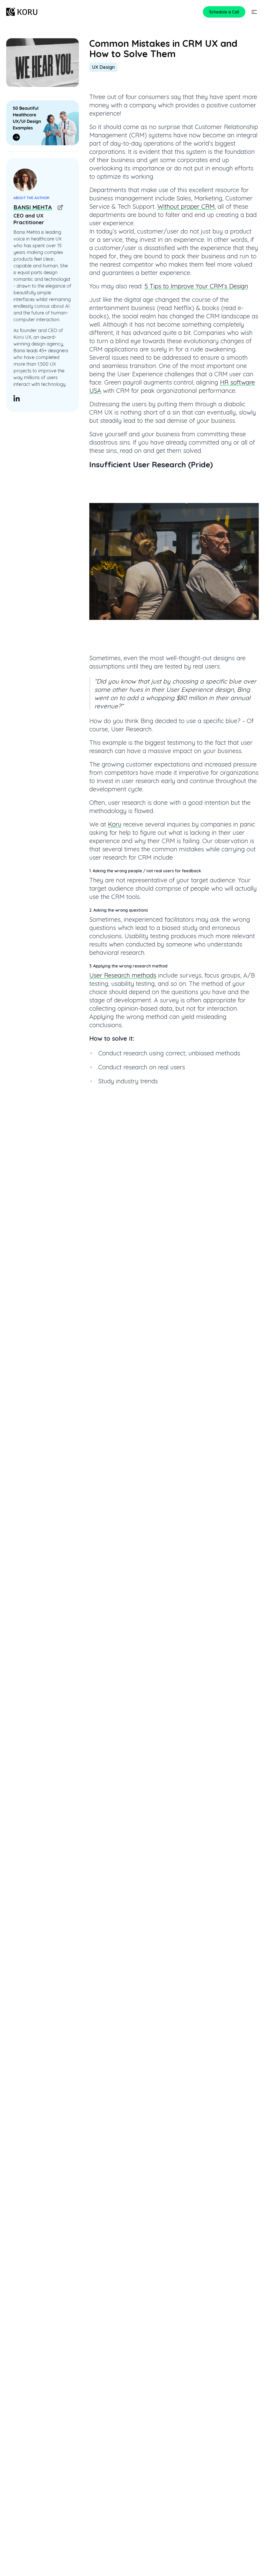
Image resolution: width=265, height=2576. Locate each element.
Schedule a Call (224, 12)
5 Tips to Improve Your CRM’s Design (196, 286)
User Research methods (123, 975)
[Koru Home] (22, 12)
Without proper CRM (186, 206)
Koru (115, 824)
